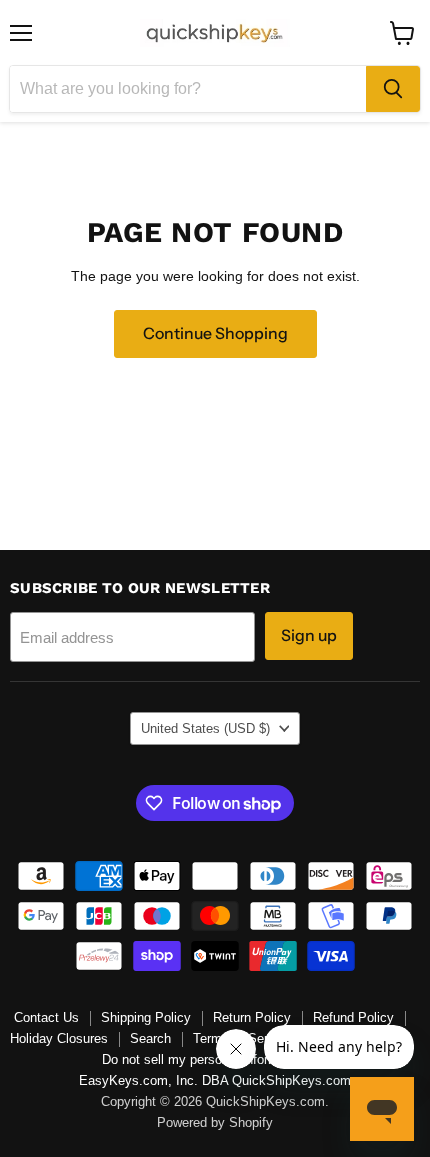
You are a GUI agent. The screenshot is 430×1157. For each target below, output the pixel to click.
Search (150, 1038)
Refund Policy (353, 1017)
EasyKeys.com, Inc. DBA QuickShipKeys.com (215, 1080)
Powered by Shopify (215, 1122)
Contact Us (46, 1017)
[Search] (393, 89)
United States (205, 728)
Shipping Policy (146, 1017)
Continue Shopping (215, 333)
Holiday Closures (59, 1038)
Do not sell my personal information (204, 1059)
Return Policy (252, 1017)
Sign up (309, 635)
